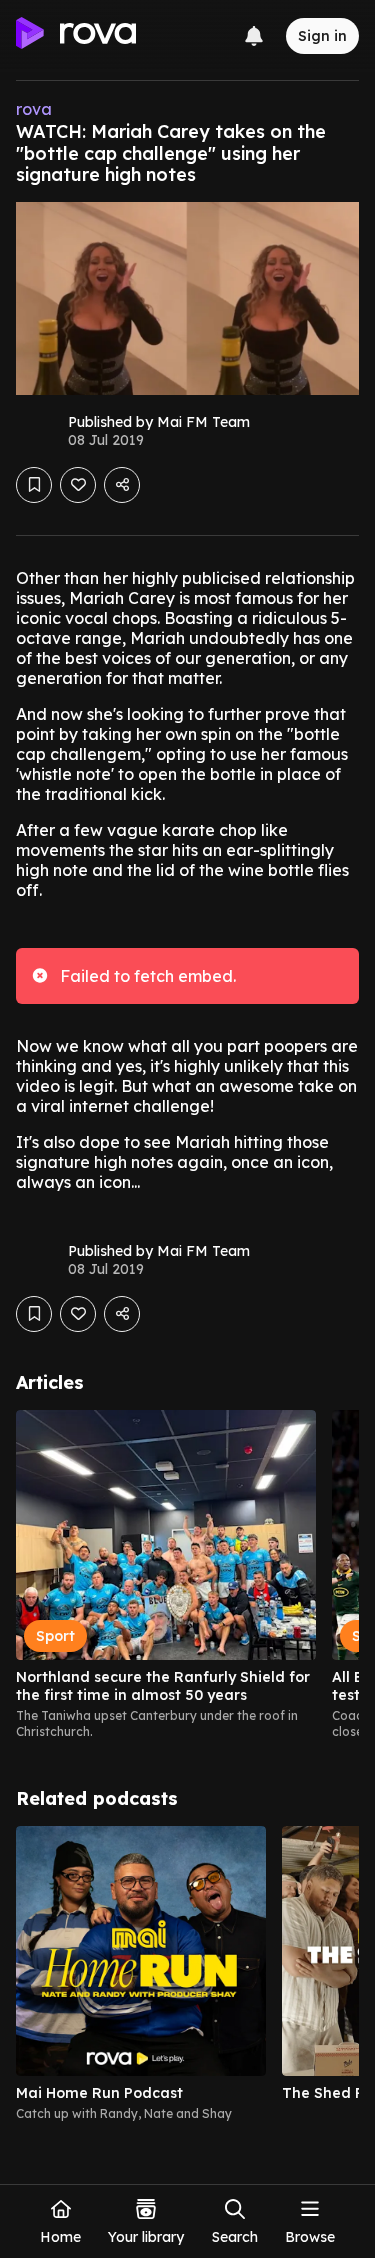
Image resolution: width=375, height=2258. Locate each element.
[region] (187, 1575)
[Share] (122, 485)
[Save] (34, 485)
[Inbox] (254, 36)
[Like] (78, 485)
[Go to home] (76, 36)
